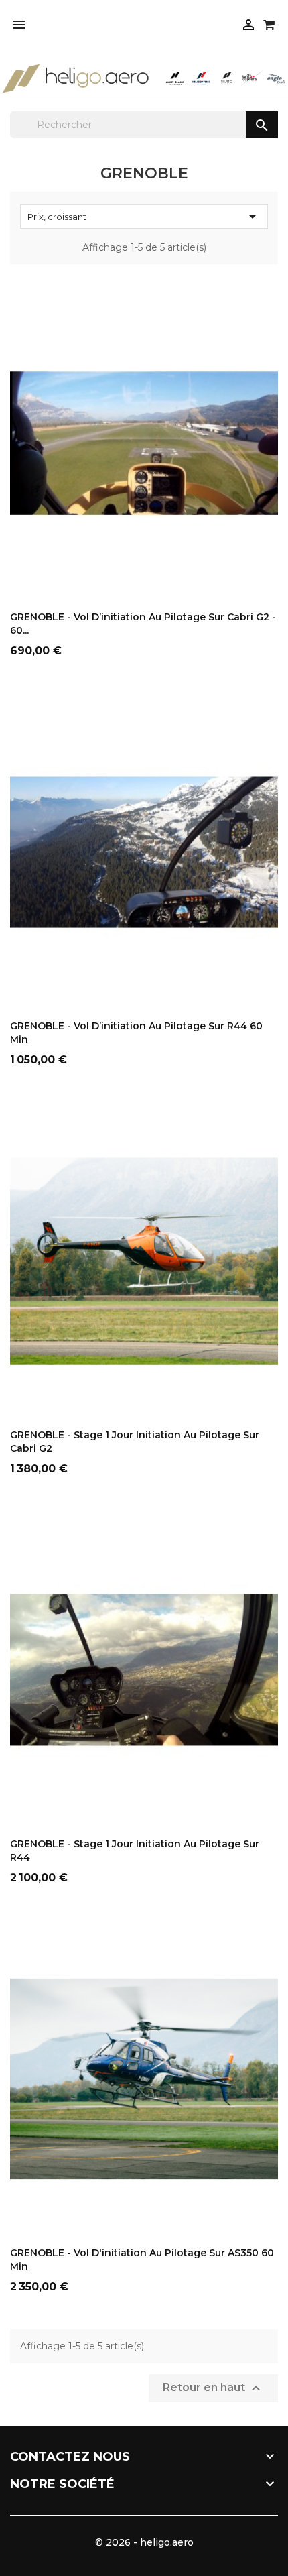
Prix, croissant (144, 217)
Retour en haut (213, 2388)
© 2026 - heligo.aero (144, 2542)
